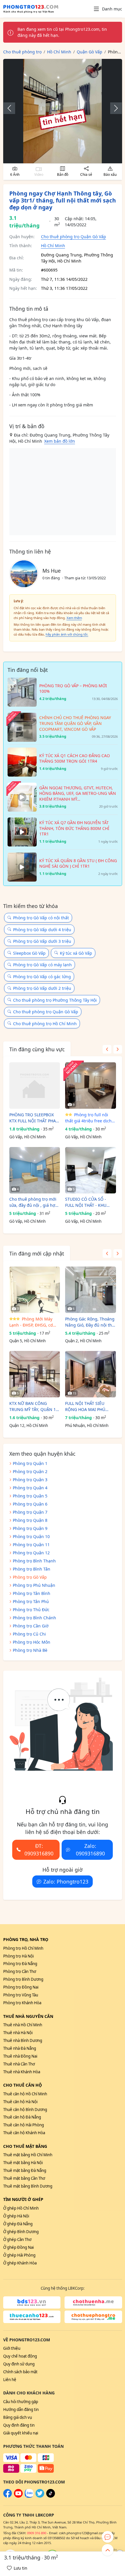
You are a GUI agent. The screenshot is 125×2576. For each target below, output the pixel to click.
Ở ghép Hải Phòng (19, 2255)
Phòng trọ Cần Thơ (20, 1971)
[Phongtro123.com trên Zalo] (29, 2496)
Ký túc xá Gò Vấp (76, 953)
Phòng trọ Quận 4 (30, 1488)
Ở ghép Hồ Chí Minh (21, 2208)
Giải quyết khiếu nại (21, 2433)
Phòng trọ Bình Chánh (34, 1618)
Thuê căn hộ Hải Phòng (24, 2125)
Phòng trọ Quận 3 (30, 1480)
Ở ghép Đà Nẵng (18, 2224)
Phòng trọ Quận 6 (30, 1504)
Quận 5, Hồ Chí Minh (27, 1341)
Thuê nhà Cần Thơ (19, 2064)
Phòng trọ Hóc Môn (32, 1642)
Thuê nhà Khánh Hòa (22, 2072)
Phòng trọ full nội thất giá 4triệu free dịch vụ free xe (88, 1118)
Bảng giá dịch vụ (18, 2417)
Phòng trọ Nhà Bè (30, 1650)
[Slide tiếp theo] (113, 108)
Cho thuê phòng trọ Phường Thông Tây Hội (55, 1000)
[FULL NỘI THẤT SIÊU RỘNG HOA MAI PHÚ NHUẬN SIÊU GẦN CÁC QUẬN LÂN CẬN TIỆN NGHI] (91, 1374)
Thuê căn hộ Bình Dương (25, 2110)
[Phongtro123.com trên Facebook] (8, 2496)
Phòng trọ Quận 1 (30, 1463)
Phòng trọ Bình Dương (23, 1979)
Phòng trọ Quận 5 (30, 1496)
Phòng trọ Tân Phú (31, 1601)
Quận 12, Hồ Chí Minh (29, 1426)
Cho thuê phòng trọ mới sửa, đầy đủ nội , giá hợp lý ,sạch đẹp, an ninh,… (34, 1202)
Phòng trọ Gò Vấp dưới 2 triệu (42, 988)
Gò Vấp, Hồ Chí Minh (27, 1137)
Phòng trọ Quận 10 (31, 1536)
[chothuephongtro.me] (93, 2317)
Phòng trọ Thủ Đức (31, 1610)
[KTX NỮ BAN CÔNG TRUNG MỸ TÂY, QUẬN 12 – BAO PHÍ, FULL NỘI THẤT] (35, 1374)
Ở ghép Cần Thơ (17, 2239)
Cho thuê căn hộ (23, 2085)
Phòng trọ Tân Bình (32, 1593)
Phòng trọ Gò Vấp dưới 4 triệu (42, 930)
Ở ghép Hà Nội (16, 2216)
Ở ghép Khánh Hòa (20, 2263)
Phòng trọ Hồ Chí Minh (23, 1948)
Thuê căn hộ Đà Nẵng (22, 2117)
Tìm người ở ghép (23, 2199)
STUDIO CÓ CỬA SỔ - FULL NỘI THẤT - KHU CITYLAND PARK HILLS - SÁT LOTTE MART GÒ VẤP (89, 1202)
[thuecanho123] (32, 2317)
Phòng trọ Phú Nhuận (34, 1585)
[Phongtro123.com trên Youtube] (18, 2496)
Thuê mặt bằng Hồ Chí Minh (28, 2155)
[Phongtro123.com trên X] (40, 2496)
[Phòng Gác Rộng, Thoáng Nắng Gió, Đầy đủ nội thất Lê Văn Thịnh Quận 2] (91, 1290)
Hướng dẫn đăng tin (21, 2409)
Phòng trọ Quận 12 (31, 1553)
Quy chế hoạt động (20, 2356)
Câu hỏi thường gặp (21, 2402)
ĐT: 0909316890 (39, 1850)
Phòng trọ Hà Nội (18, 1956)
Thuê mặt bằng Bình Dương (28, 2186)
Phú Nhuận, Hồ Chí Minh (87, 1426)
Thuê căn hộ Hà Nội (20, 2102)
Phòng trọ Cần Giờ (31, 1626)
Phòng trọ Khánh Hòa (22, 2003)
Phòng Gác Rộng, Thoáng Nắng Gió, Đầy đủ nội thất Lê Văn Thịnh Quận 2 (90, 1322)
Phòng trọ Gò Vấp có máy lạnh (42, 965)
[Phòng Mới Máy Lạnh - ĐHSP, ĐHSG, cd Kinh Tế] (35, 1290)
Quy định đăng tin (19, 2425)
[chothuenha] (93, 2302)
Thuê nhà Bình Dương (23, 2040)
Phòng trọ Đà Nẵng (20, 1964)
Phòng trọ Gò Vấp (30, 1577)
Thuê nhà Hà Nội (18, 2033)
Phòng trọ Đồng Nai (21, 1987)
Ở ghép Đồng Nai (18, 2247)
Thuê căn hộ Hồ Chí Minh (25, 2094)
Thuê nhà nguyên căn (28, 2016)
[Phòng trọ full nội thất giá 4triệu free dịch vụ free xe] (91, 1086)
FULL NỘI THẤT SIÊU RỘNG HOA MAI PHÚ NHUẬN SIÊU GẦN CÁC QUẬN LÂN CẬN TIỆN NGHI (87, 1407)
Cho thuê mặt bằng (25, 2146)
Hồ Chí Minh (53, 246)
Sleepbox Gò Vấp (29, 953)
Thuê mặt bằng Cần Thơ (24, 2178)
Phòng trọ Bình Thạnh (34, 1561)
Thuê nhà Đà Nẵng (20, 2048)
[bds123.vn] (32, 2302)
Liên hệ (10, 2380)
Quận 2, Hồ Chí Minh (83, 1341)
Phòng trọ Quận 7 (30, 1512)
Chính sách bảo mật (20, 2372)
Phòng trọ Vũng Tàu (21, 1995)
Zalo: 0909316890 (90, 1850)
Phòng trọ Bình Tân (32, 1569)
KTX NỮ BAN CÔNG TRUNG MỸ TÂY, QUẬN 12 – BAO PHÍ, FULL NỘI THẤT (34, 1407)
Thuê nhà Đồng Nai (20, 2056)
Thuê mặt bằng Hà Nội (23, 2163)
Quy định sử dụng (19, 2364)
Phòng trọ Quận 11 (31, 1545)
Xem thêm (74, 618)
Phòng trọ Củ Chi (29, 1634)
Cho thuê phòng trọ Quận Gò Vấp (74, 237)
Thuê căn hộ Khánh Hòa (24, 2133)
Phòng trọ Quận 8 (30, 1520)
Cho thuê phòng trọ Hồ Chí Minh (45, 1024)
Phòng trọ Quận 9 (30, 1528)
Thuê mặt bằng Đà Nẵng (25, 2170)
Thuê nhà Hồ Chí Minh (23, 2025)
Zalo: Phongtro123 (66, 1882)
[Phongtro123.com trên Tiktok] (51, 2496)
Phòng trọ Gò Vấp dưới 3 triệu (42, 941)
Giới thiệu (12, 2348)
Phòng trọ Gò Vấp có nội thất (41, 918)
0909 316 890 (37, 2533)
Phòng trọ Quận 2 (30, 1471)
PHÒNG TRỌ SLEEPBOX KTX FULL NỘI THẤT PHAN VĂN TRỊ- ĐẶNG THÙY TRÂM (34, 1118)
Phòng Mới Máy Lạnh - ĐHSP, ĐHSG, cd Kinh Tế (31, 1322)
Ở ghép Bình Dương (21, 2232)
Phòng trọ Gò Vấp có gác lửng (42, 977)
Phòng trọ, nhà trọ (26, 1939)
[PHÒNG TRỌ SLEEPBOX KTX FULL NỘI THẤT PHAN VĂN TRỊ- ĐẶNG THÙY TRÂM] (35, 1086)
